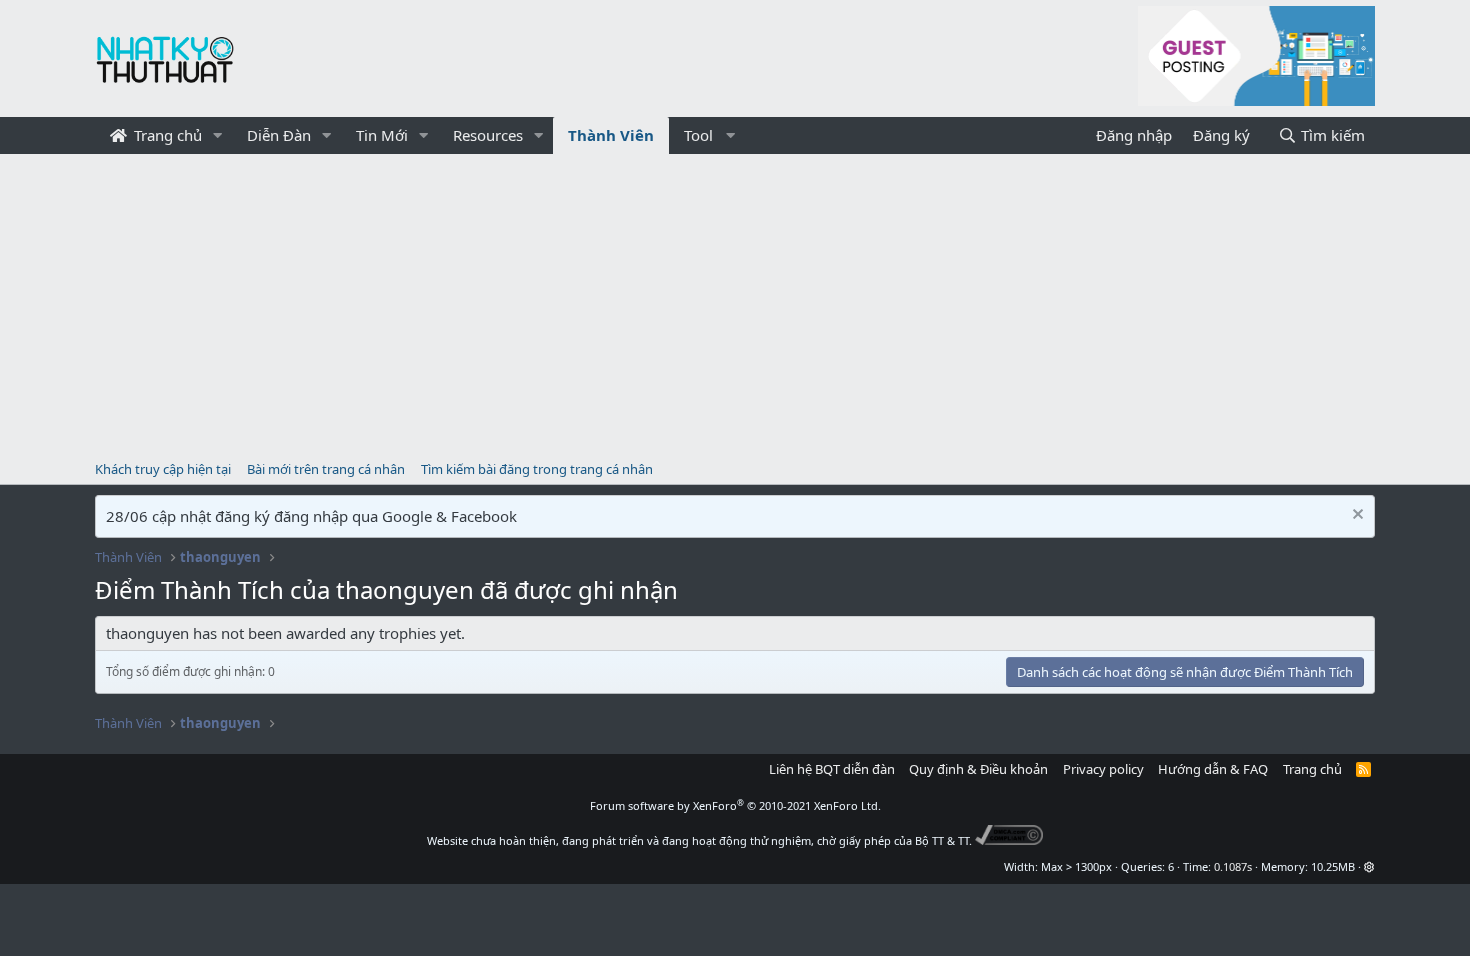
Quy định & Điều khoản (978, 769)
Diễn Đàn (279, 135)
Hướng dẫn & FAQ (1213, 769)
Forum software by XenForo (735, 805)
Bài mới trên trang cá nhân (326, 469)
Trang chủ (166, 135)
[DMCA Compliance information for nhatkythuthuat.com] (1009, 840)
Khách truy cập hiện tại (163, 469)
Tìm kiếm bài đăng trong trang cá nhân (537, 469)
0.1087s (1233, 866)
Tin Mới (382, 135)
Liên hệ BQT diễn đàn (832, 769)
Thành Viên (611, 135)
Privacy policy (1103, 769)
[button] (218, 135)
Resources (488, 135)
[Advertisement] (735, 304)
